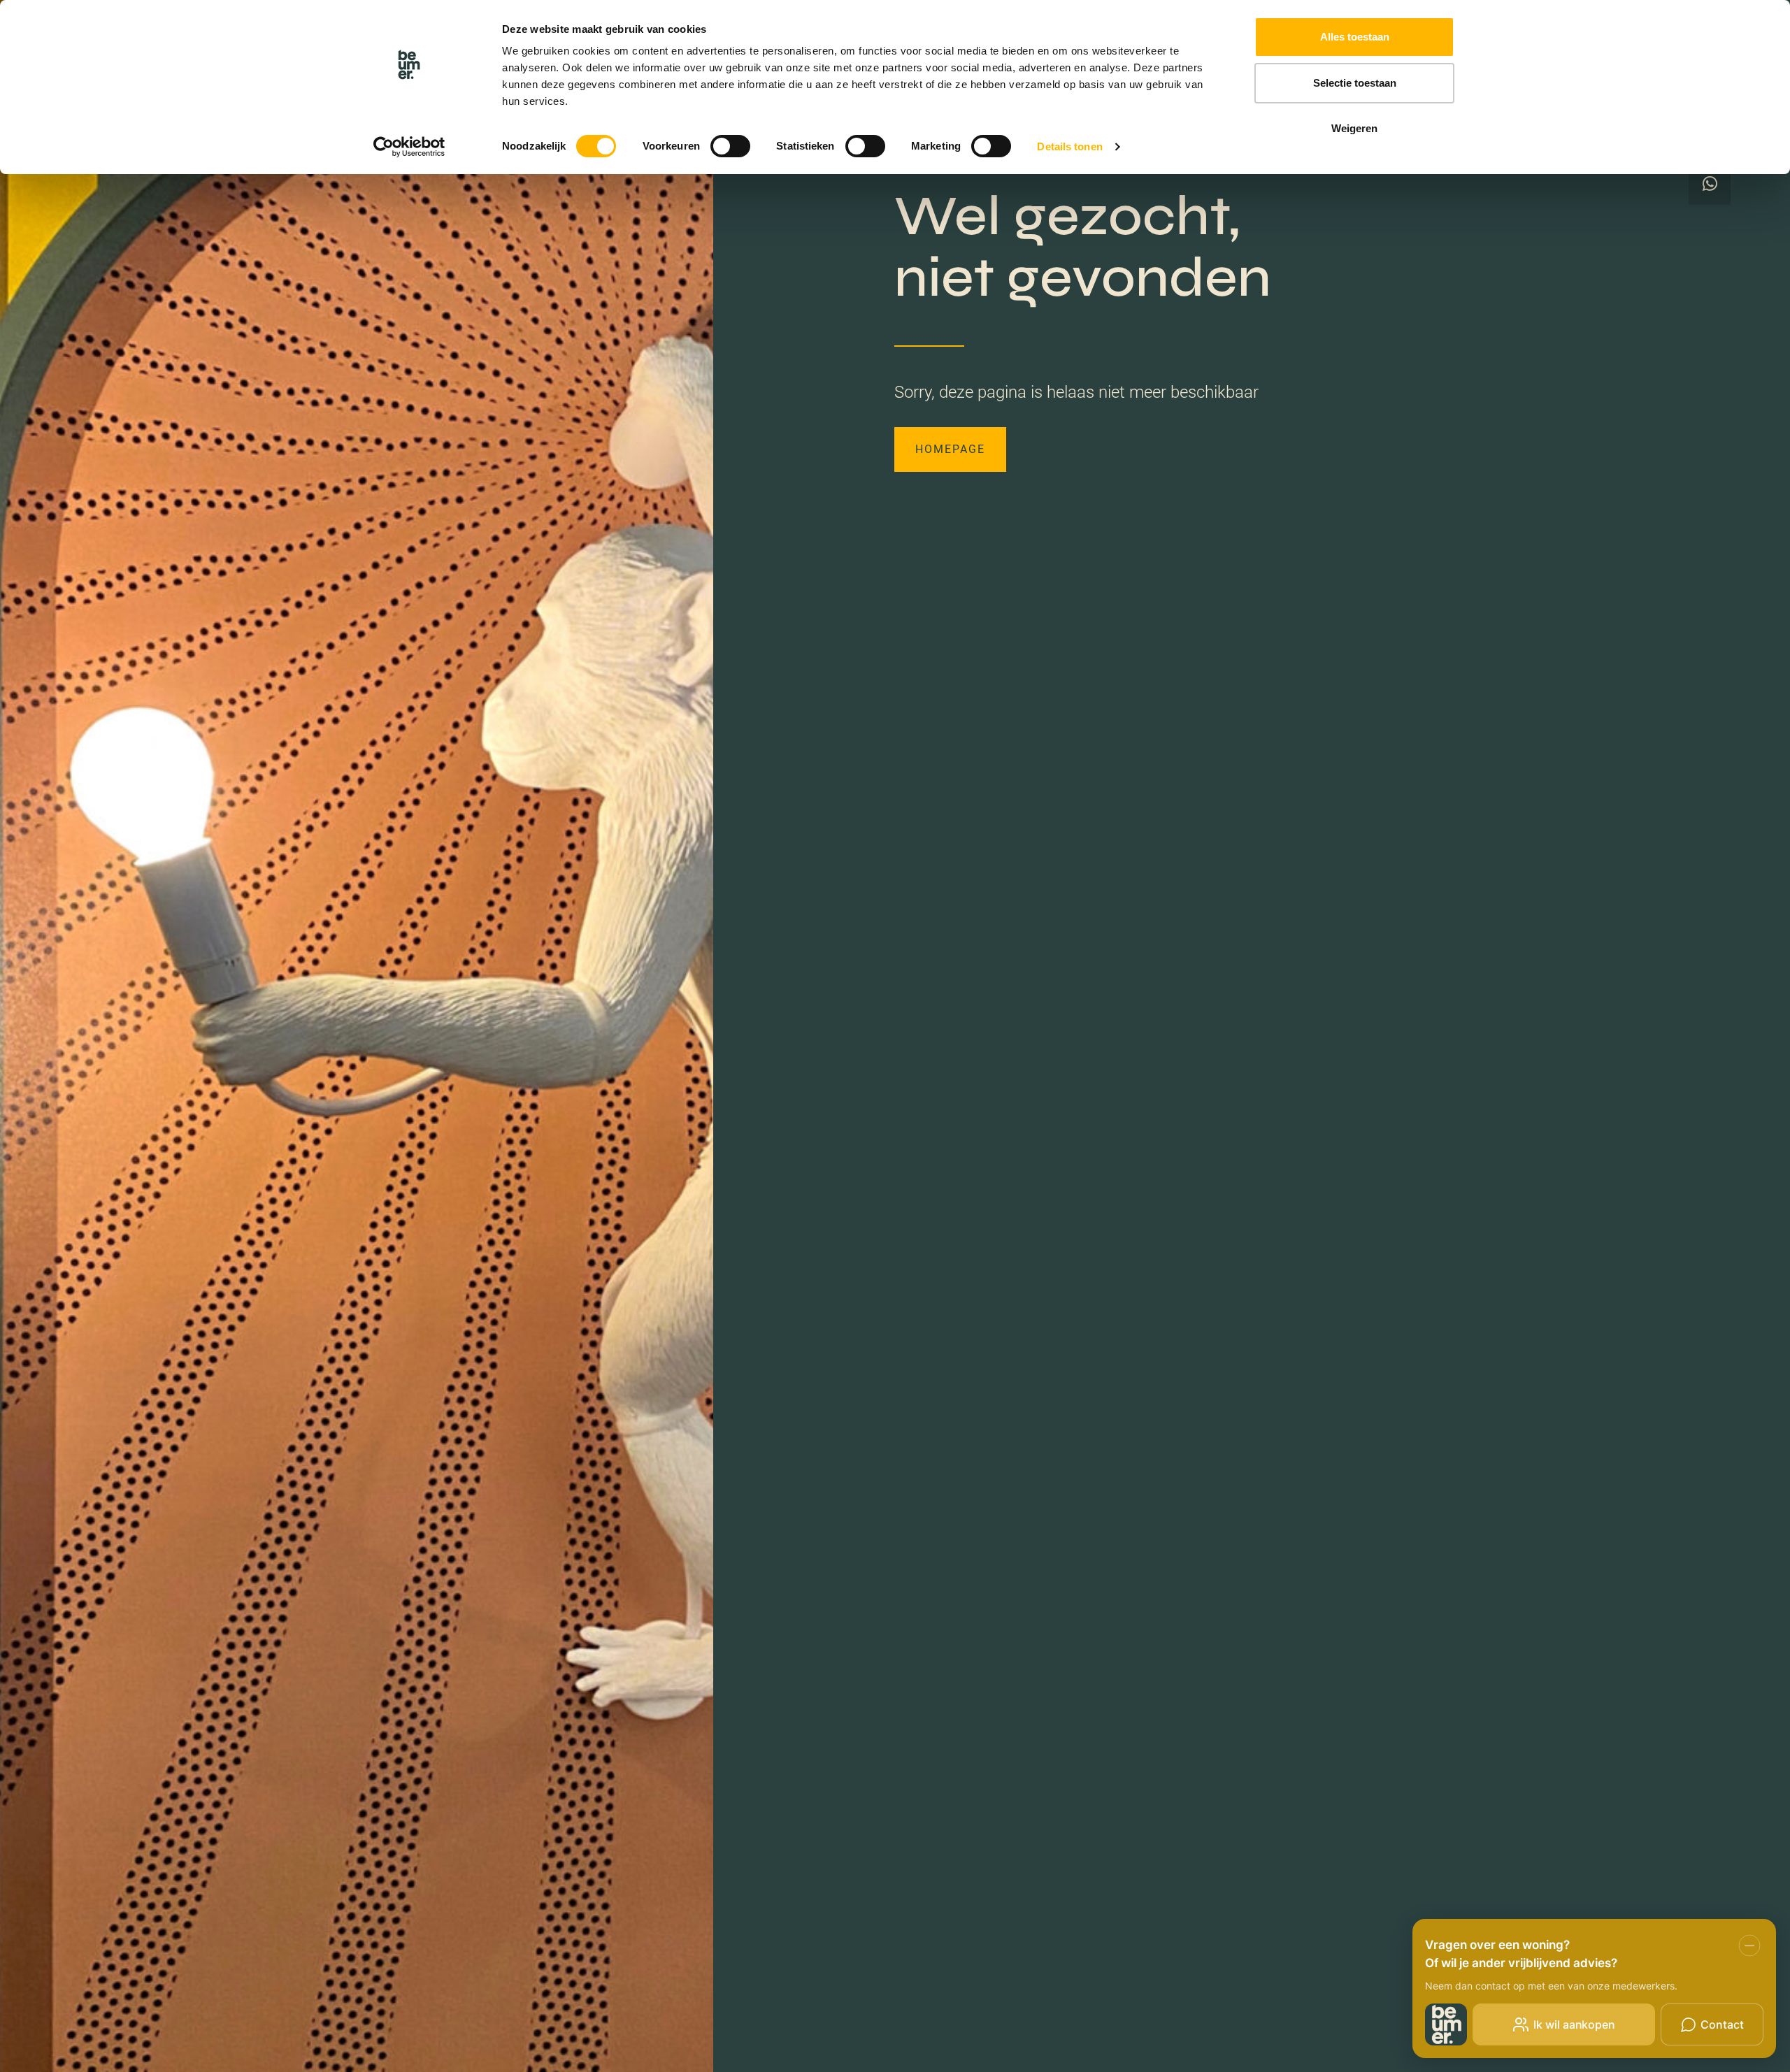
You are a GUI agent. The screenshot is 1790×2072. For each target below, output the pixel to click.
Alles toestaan (1355, 37)
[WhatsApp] (1710, 184)
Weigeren (1354, 128)
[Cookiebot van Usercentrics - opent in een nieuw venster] (409, 147)
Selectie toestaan (1355, 83)
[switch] (730, 146)
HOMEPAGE (950, 449)
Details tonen (1069, 146)
